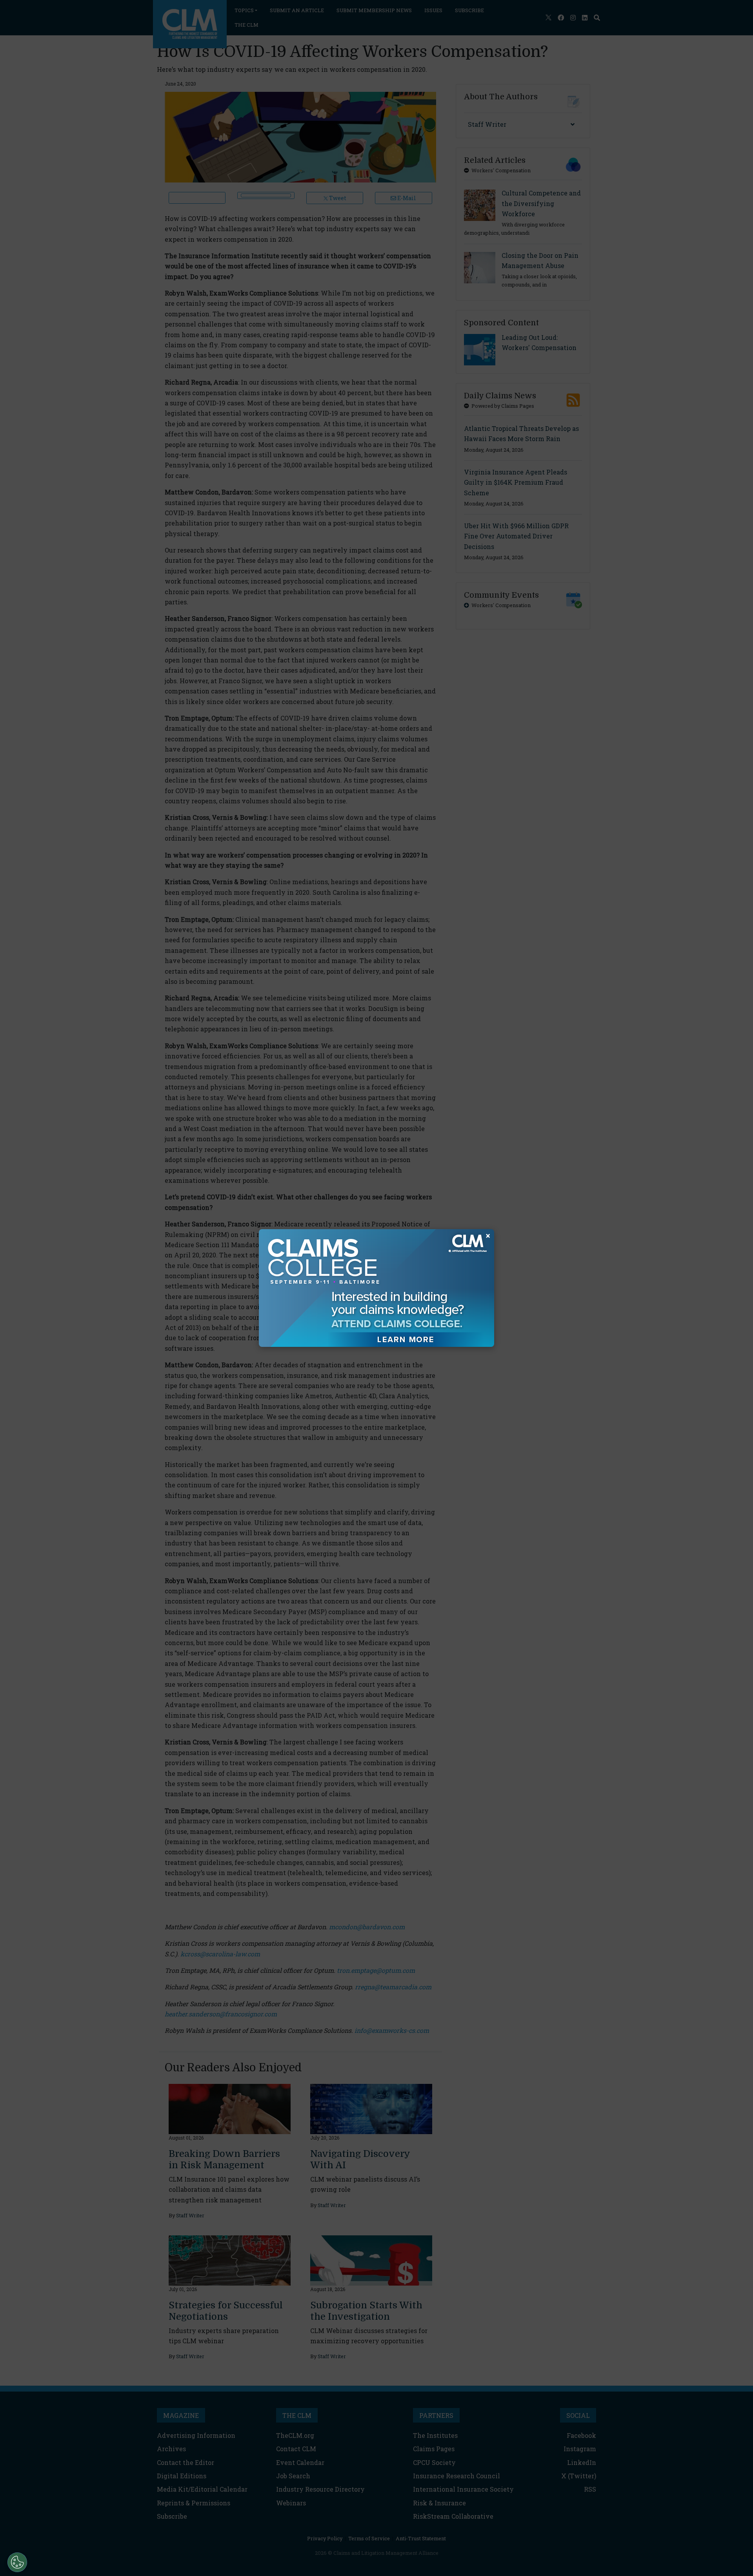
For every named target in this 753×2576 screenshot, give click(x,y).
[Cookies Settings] (17, 2562)
